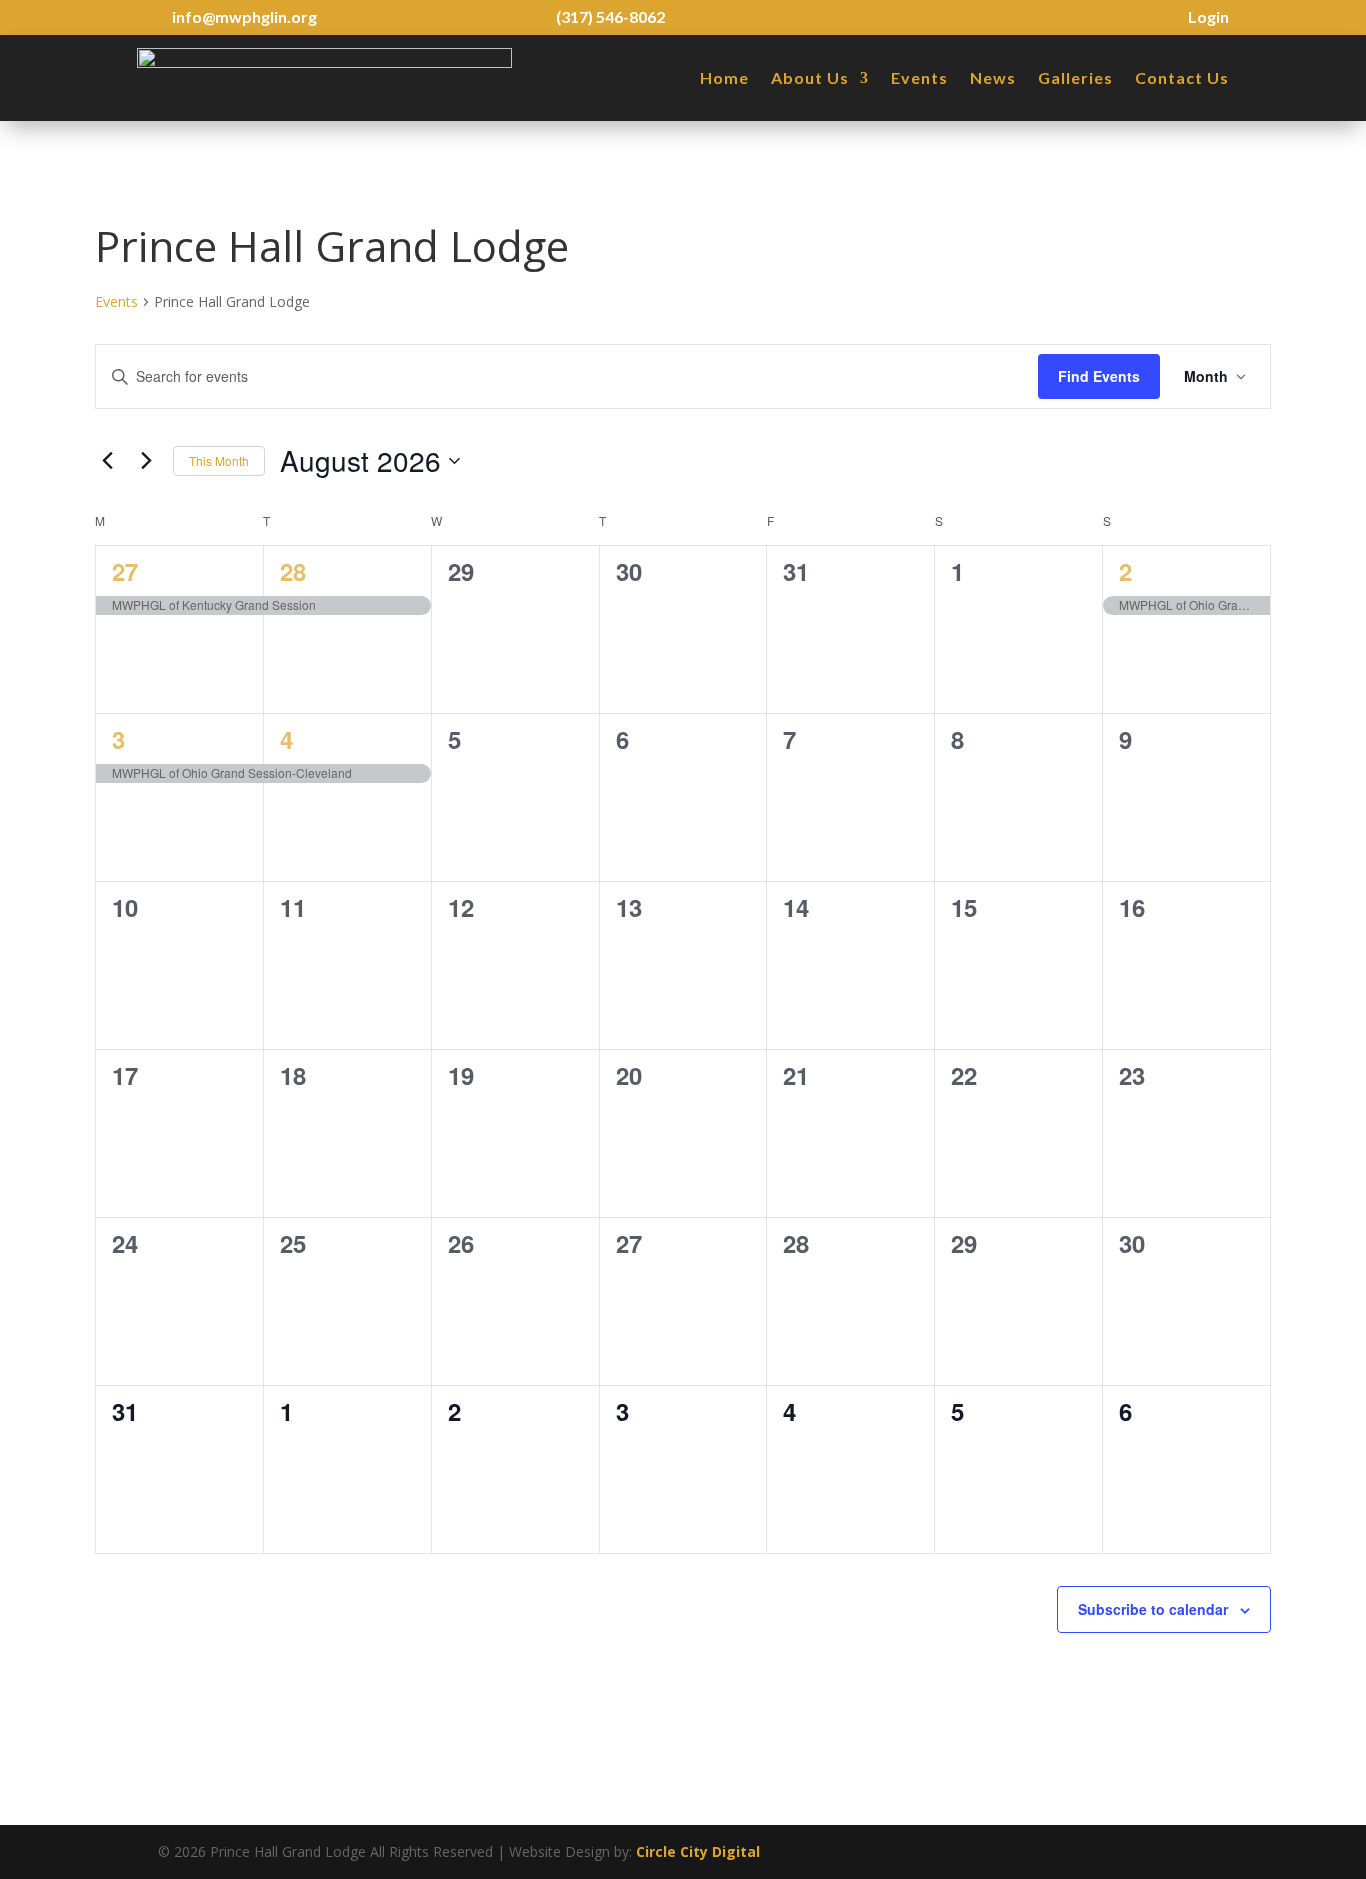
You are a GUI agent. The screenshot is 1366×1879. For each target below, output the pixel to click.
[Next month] (146, 461)
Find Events (1099, 376)
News (993, 77)
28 (293, 571)
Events (919, 77)
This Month (219, 460)
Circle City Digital (698, 1851)
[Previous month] (107, 461)
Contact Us (1182, 77)
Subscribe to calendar (1153, 1609)
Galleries (1075, 77)
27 (125, 571)
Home (724, 77)
